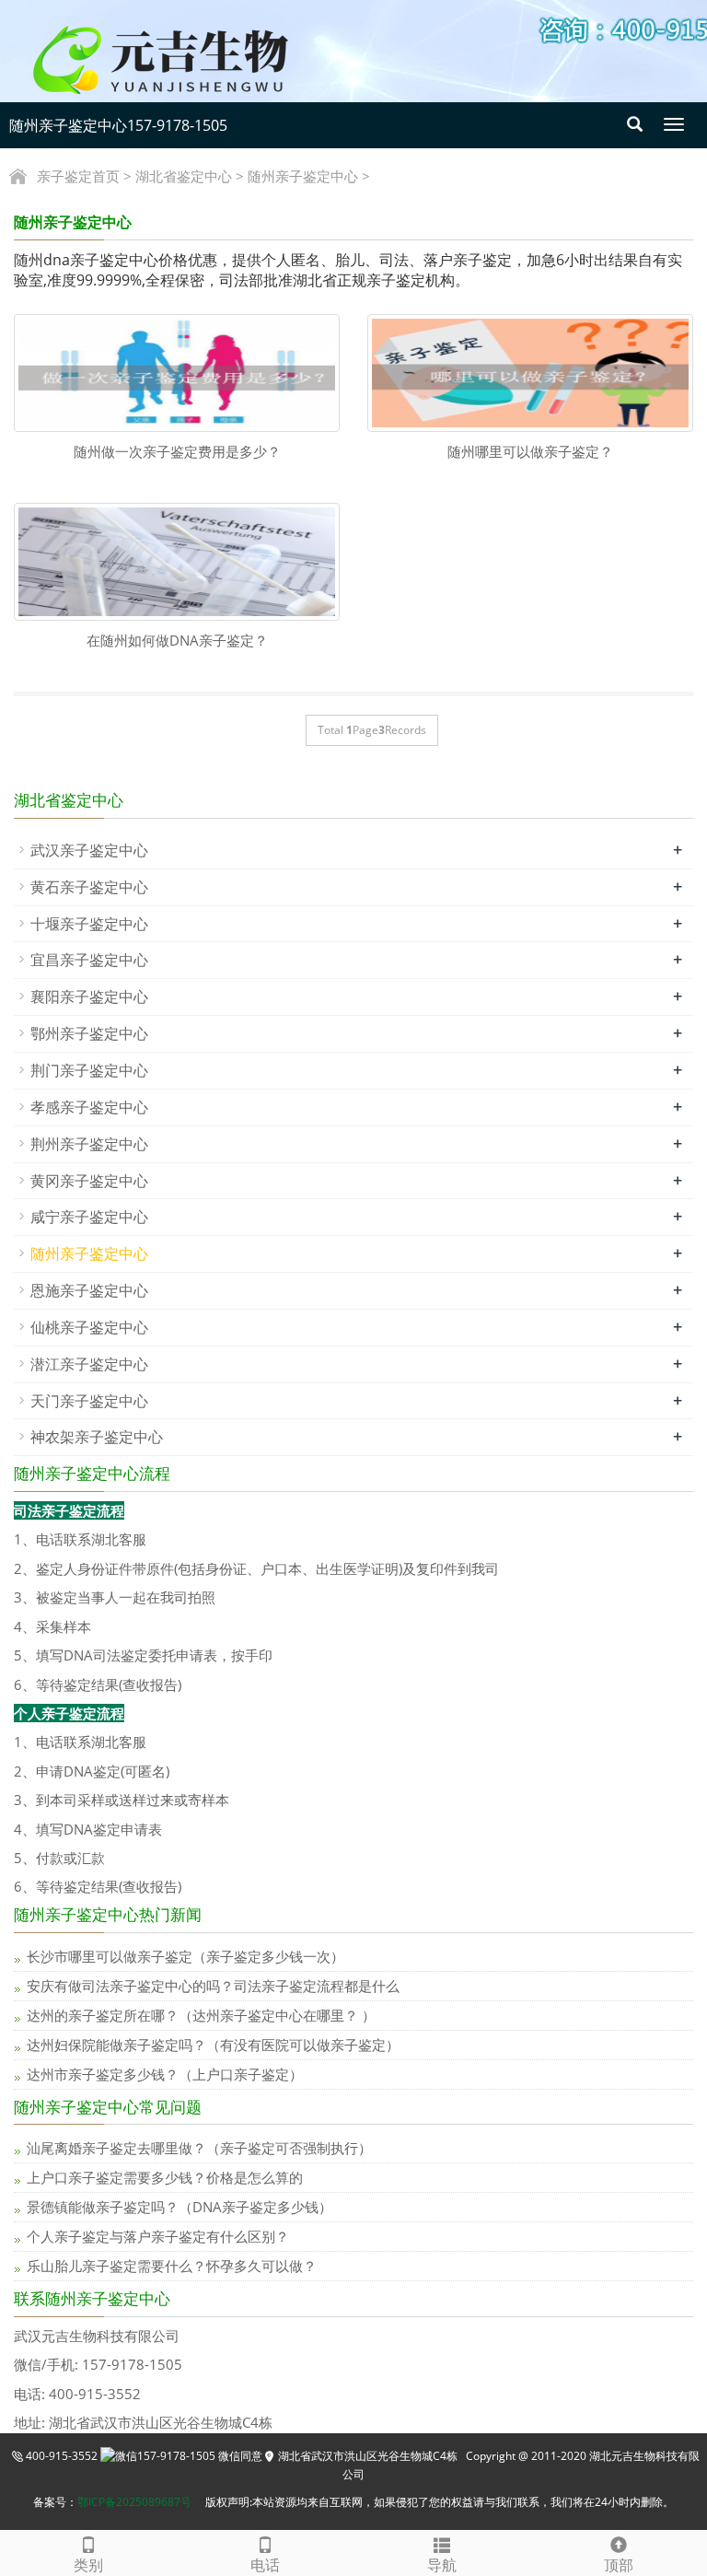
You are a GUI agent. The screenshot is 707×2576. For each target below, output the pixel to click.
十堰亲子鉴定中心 (89, 924)
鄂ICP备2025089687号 (134, 2502)
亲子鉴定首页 (78, 176)
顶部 (619, 2565)
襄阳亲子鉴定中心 (89, 997)
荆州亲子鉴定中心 (89, 1144)
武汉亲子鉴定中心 (89, 850)
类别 (88, 2565)
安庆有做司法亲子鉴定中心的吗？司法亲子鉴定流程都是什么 (213, 1986)
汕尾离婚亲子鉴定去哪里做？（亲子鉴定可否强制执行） (199, 2148)
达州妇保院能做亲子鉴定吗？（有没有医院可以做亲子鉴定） (213, 2045)
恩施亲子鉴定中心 (89, 1290)
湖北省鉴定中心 (184, 176)
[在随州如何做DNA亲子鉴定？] (177, 562)
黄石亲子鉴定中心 (89, 887)
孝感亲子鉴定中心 (89, 1107)
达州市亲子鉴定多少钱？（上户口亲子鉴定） (165, 2074)
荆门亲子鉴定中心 (89, 1070)
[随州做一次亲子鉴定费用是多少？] (177, 373)
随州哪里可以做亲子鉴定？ (530, 451)
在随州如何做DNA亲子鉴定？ (177, 640)
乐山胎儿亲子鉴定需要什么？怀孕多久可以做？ (172, 2266)
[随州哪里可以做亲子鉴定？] (530, 373)
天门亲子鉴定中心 (89, 1401)
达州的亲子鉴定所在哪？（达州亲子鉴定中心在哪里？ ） (201, 2015)
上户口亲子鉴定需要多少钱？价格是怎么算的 (165, 2177)
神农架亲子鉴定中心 (97, 1437)
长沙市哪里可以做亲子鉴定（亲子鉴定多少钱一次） (185, 1956)
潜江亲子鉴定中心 (89, 1364)
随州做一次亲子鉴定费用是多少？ (177, 451)
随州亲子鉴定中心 (303, 176)
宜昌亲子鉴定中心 (89, 960)
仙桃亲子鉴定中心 (89, 1327)
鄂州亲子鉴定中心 (89, 1033)
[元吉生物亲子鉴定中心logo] (192, 58)
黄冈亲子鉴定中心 (89, 1181)
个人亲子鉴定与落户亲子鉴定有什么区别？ (158, 2236)
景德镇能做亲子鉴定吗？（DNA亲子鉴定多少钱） (180, 2207)
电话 (265, 2565)
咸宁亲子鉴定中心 (89, 1217)
